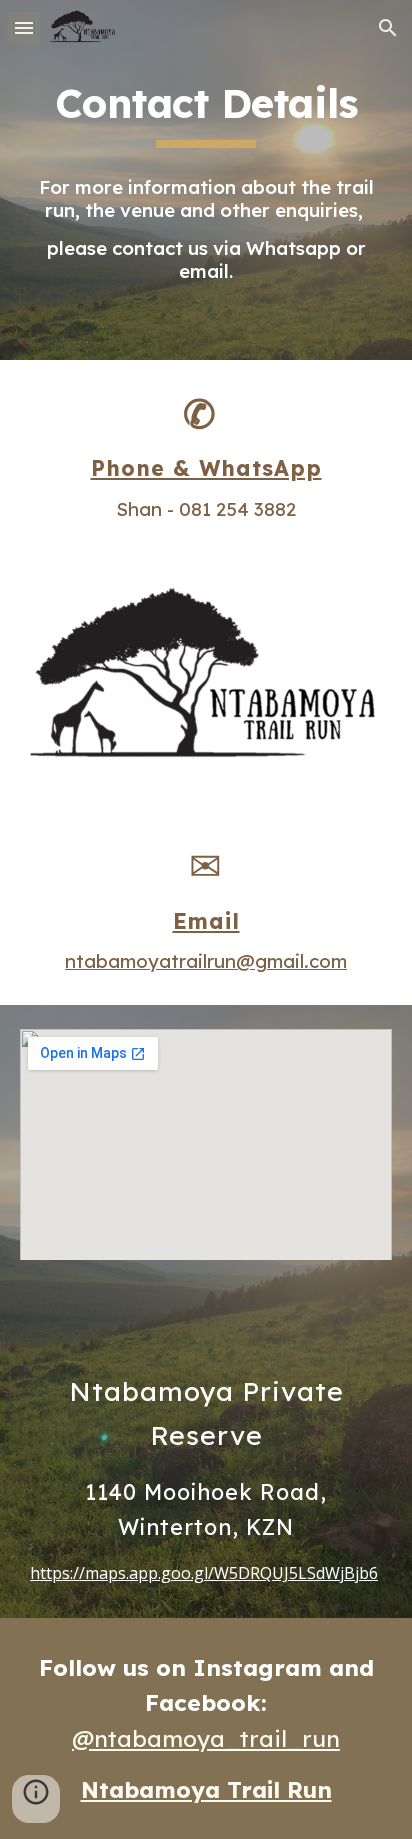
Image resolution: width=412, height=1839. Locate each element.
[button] (24, 27)
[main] (206, 113)
